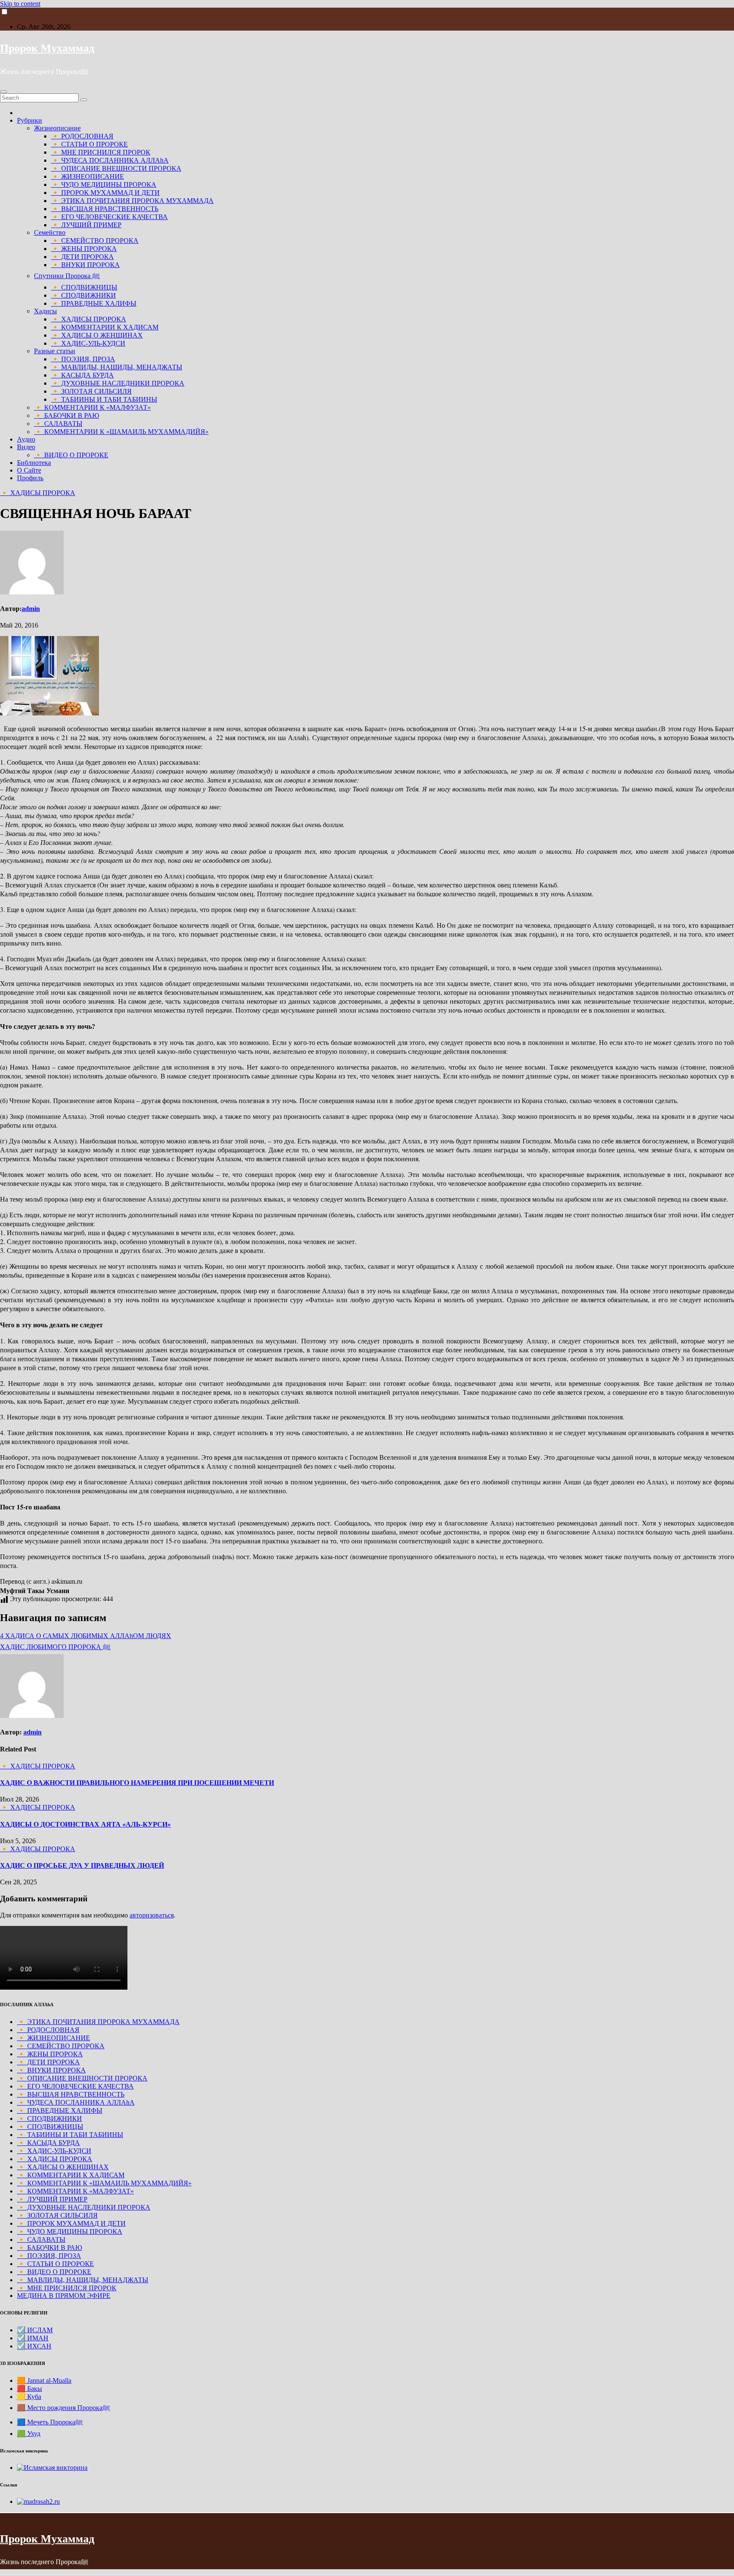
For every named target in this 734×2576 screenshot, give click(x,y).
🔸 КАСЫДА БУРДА (82, 375)
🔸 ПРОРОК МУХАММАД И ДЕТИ (105, 193)
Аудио (26, 439)
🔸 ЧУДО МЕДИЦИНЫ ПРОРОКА (104, 184)
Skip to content (20, 4)
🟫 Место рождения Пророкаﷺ (64, 2408)
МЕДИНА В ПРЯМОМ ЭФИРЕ (64, 2296)
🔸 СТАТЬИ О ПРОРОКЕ (89, 144)
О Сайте (29, 470)
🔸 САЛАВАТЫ (58, 424)
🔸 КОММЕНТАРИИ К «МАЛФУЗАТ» (92, 407)
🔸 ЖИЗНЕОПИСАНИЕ (88, 176)
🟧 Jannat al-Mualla (44, 2380)
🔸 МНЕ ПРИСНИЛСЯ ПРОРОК (101, 152)
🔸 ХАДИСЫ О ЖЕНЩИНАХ (97, 335)
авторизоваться (152, 1915)
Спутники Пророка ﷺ (67, 276)
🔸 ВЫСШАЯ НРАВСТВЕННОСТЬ (105, 209)
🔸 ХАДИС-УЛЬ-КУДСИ (88, 343)
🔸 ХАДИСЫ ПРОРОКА (89, 319)
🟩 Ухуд (29, 2434)
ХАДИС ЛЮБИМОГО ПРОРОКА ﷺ (55, 1647)
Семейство (50, 232)
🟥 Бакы (30, 2389)
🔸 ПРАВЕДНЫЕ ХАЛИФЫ (94, 303)
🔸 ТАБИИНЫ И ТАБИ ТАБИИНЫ (104, 399)
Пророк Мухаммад (47, 48)
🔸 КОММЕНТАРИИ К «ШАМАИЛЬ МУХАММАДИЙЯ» (121, 432)
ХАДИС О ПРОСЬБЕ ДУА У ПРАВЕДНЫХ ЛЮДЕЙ (82, 1865)
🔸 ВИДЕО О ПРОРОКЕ (71, 455)
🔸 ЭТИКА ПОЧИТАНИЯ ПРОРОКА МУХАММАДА (132, 201)
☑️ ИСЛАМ (35, 2330)
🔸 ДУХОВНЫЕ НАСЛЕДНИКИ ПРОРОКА (118, 383)
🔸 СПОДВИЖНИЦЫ (84, 287)
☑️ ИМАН (33, 2338)
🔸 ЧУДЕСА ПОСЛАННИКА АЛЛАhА (110, 160)
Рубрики (30, 120)
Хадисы (45, 311)
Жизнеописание (57, 128)
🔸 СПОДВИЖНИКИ (83, 295)
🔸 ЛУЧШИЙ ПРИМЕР (86, 225)
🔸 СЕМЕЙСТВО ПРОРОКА (95, 241)
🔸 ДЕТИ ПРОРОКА (82, 257)
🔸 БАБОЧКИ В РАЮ (66, 415)
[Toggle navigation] (3, 92)
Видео (26, 447)
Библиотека (34, 463)
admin (31, 609)
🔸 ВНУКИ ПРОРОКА (85, 265)
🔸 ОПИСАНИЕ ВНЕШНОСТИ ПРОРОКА (116, 168)
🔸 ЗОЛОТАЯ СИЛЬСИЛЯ (91, 391)
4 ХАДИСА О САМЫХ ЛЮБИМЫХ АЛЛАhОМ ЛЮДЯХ (86, 1636)
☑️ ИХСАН (34, 2346)
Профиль (30, 478)
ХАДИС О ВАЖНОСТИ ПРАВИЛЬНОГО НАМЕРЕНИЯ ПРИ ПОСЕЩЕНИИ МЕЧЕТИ (137, 1783)
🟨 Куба (29, 2397)
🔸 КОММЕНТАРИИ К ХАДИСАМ (105, 327)
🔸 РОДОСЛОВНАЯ (82, 136)
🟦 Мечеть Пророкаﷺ (50, 2422)
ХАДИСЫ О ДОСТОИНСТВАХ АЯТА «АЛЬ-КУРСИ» (85, 1824)
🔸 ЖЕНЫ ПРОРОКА (84, 249)
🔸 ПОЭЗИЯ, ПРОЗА (83, 359)
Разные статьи (55, 351)
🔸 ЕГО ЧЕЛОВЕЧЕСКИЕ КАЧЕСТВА (109, 217)
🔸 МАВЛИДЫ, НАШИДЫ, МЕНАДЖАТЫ (117, 367)
